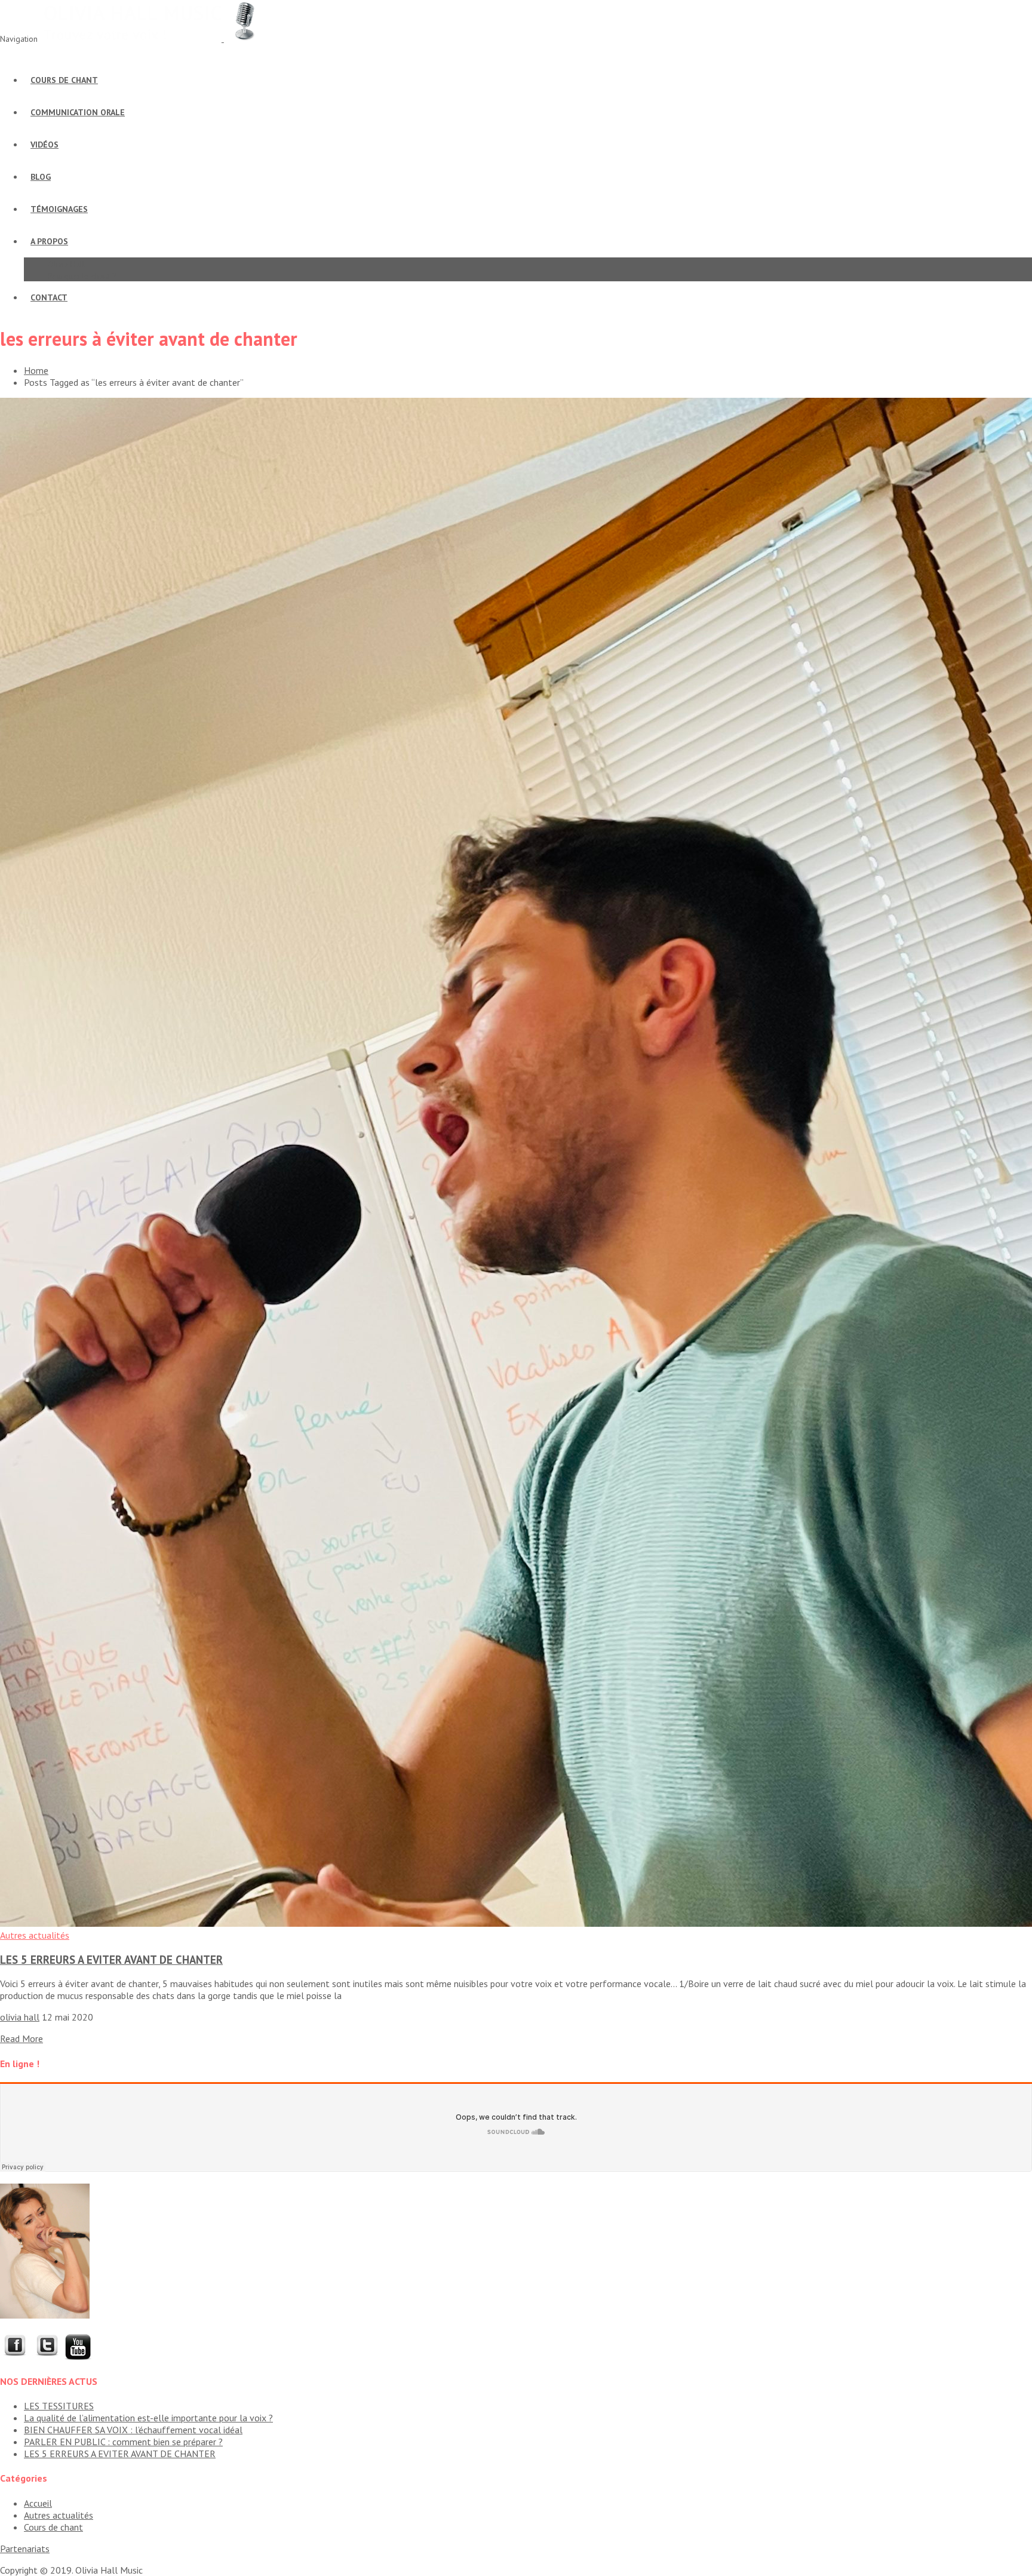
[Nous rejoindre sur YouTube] (78, 2357)
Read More (21, 2038)
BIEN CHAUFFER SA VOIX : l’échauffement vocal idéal (133, 2430)
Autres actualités (35, 1935)
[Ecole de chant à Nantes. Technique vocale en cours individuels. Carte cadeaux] (153, 38)
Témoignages (59, 209)
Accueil (38, 2503)
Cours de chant (64, 80)
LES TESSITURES (59, 2406)
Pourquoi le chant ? (82, 276)
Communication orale (78, 112)
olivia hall (20, 2017)
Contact (49, 297)
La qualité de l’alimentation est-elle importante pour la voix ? (148, 2418)
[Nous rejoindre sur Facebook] (15, 2357)
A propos (49, 241)
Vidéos (44, 145)
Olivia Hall (66, 264)
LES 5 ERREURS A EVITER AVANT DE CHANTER (111, 1960)
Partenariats (25, 2549)
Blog (41, 177)
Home (36, 370)
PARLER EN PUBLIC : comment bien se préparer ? (123, 2442)
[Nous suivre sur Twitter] (47, 2357)
